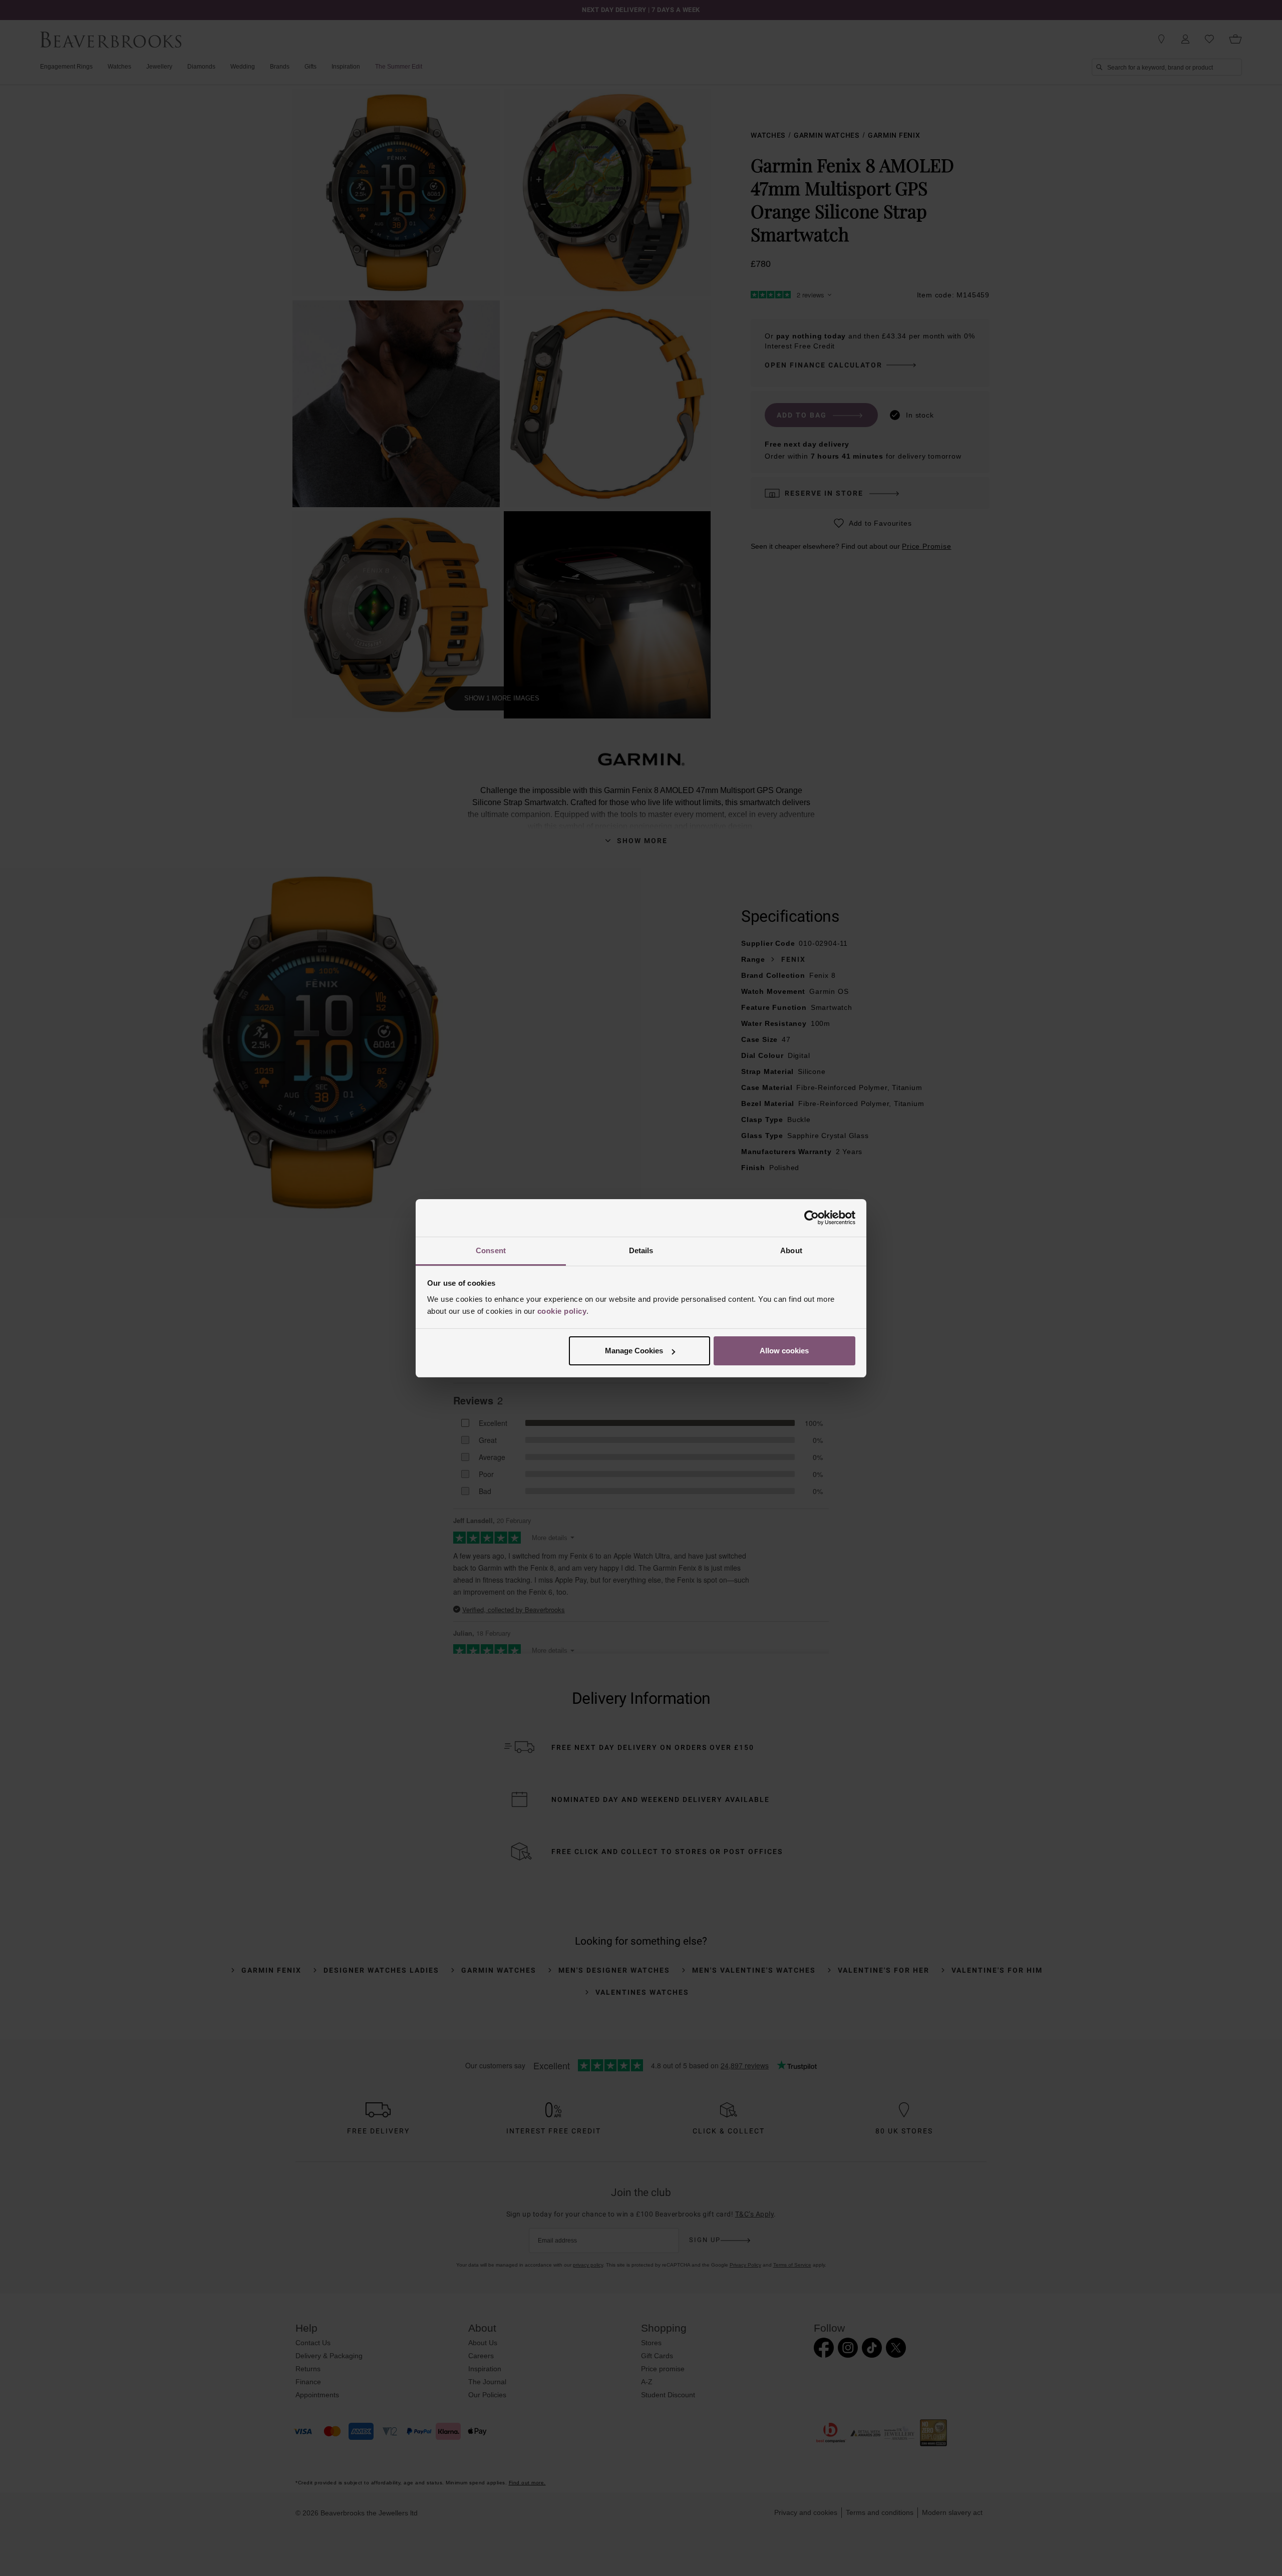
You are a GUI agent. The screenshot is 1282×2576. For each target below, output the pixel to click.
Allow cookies (784, 1351)
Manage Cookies (634, 1351)
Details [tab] (641, 1250)
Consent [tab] (491, 1250)
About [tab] (791, 1250)
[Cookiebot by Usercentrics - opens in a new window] (812, 1218)
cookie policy (562, 1311)
